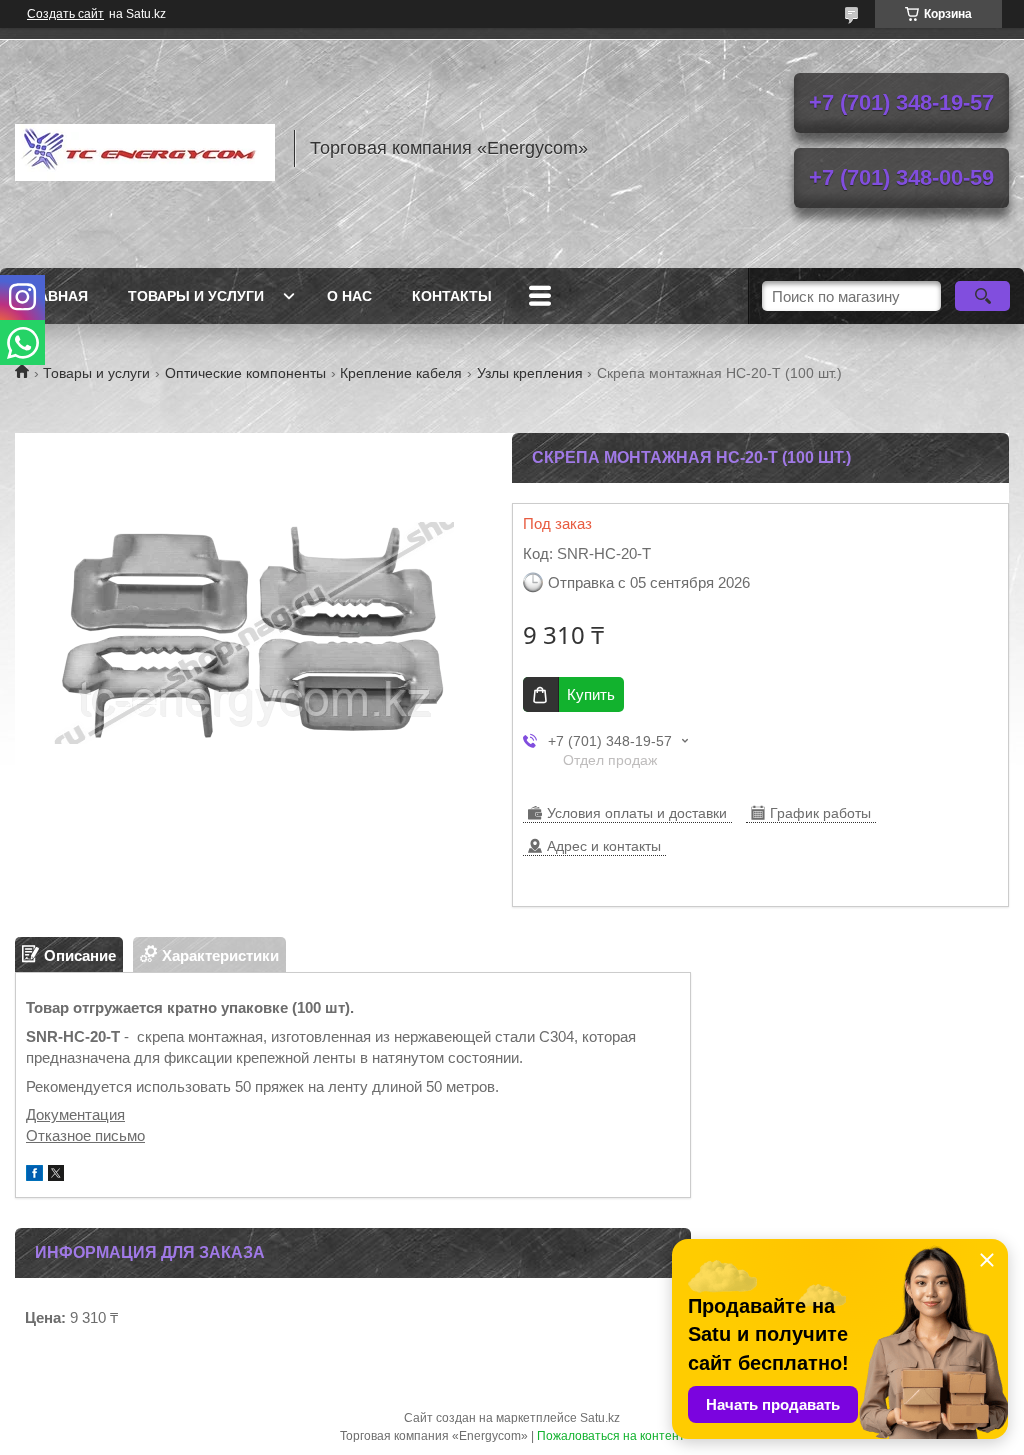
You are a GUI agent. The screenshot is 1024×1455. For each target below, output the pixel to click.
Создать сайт (65, 14)
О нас (349, 296)
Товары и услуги (196, 296)
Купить (591, 694)
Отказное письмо (85, 1135)
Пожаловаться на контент (611, 1436)
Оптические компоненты (245, 373)
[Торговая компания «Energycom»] (145, 148)
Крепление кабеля (401, 373)
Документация (75, 1114)
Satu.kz (600, 1418)
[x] (56, 1175)
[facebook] (34, 1175)
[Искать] (982, 296)
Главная (54, 296)
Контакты (452, 296)
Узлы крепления (530, 373)
